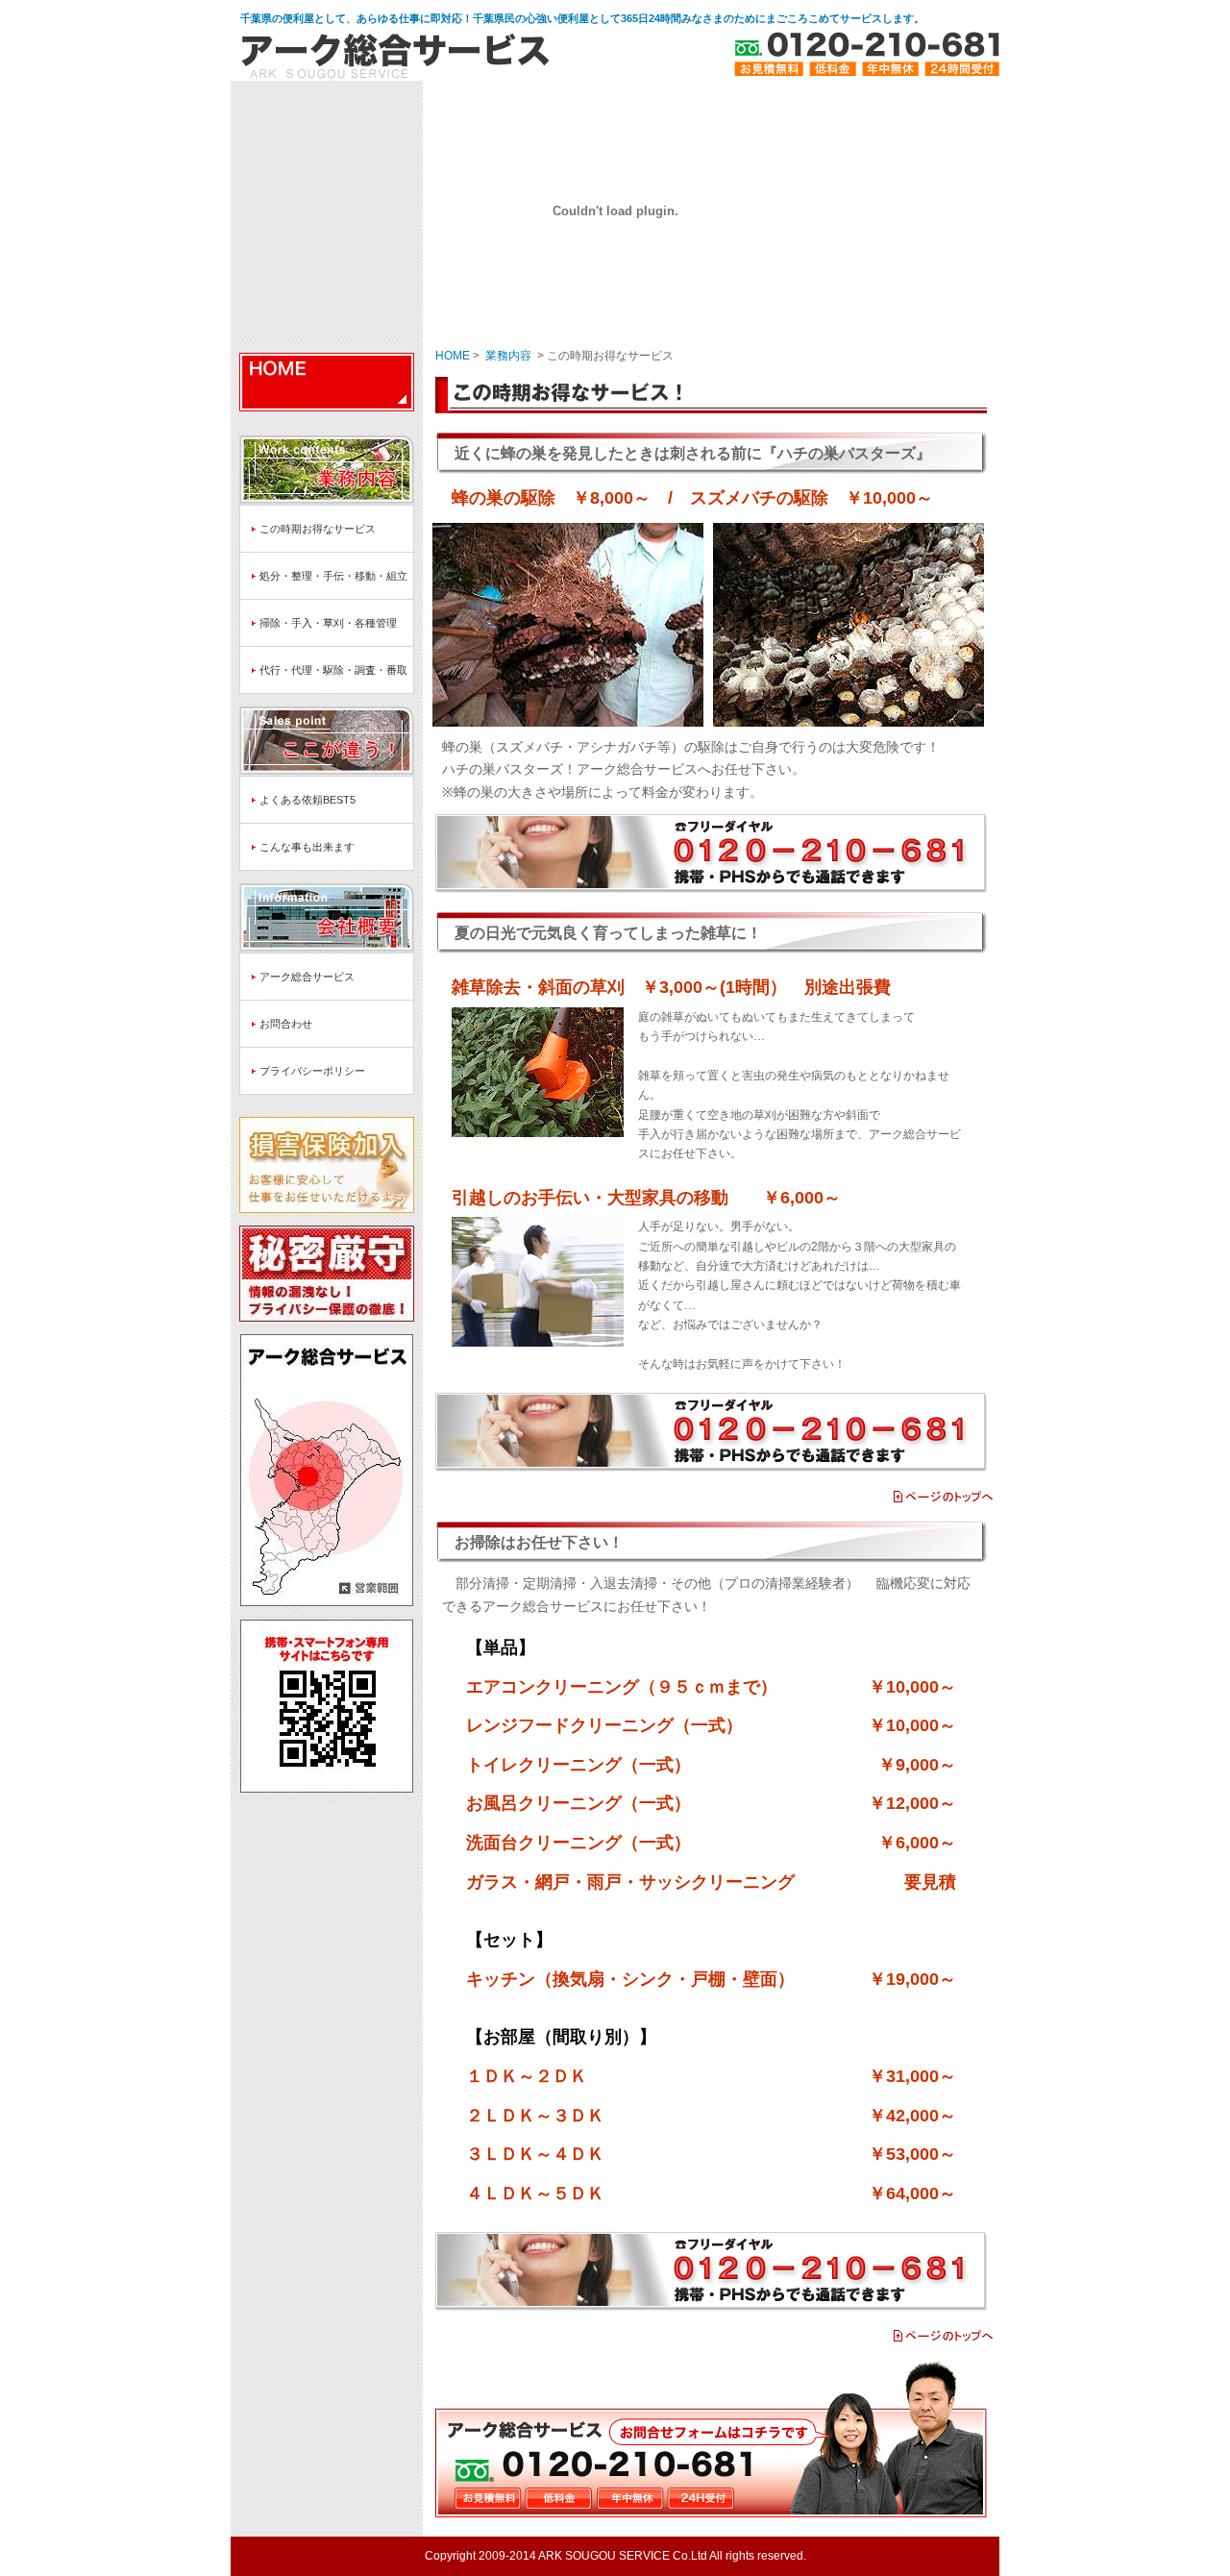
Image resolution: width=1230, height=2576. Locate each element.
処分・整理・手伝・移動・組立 (333, 576)
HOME (327, 382)
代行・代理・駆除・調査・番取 (333, 670)
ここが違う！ (327, 735)
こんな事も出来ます (307, 847)
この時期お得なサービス (318, 529)
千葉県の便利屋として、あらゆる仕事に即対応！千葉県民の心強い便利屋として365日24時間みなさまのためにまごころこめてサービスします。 (582, 18)
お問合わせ (286, 1024)
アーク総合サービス (307, 977)
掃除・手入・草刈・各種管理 (328, 623)
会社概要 (327, 912)
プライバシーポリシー (312, 1071)
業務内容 (327, 464)
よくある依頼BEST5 (307, 800)
